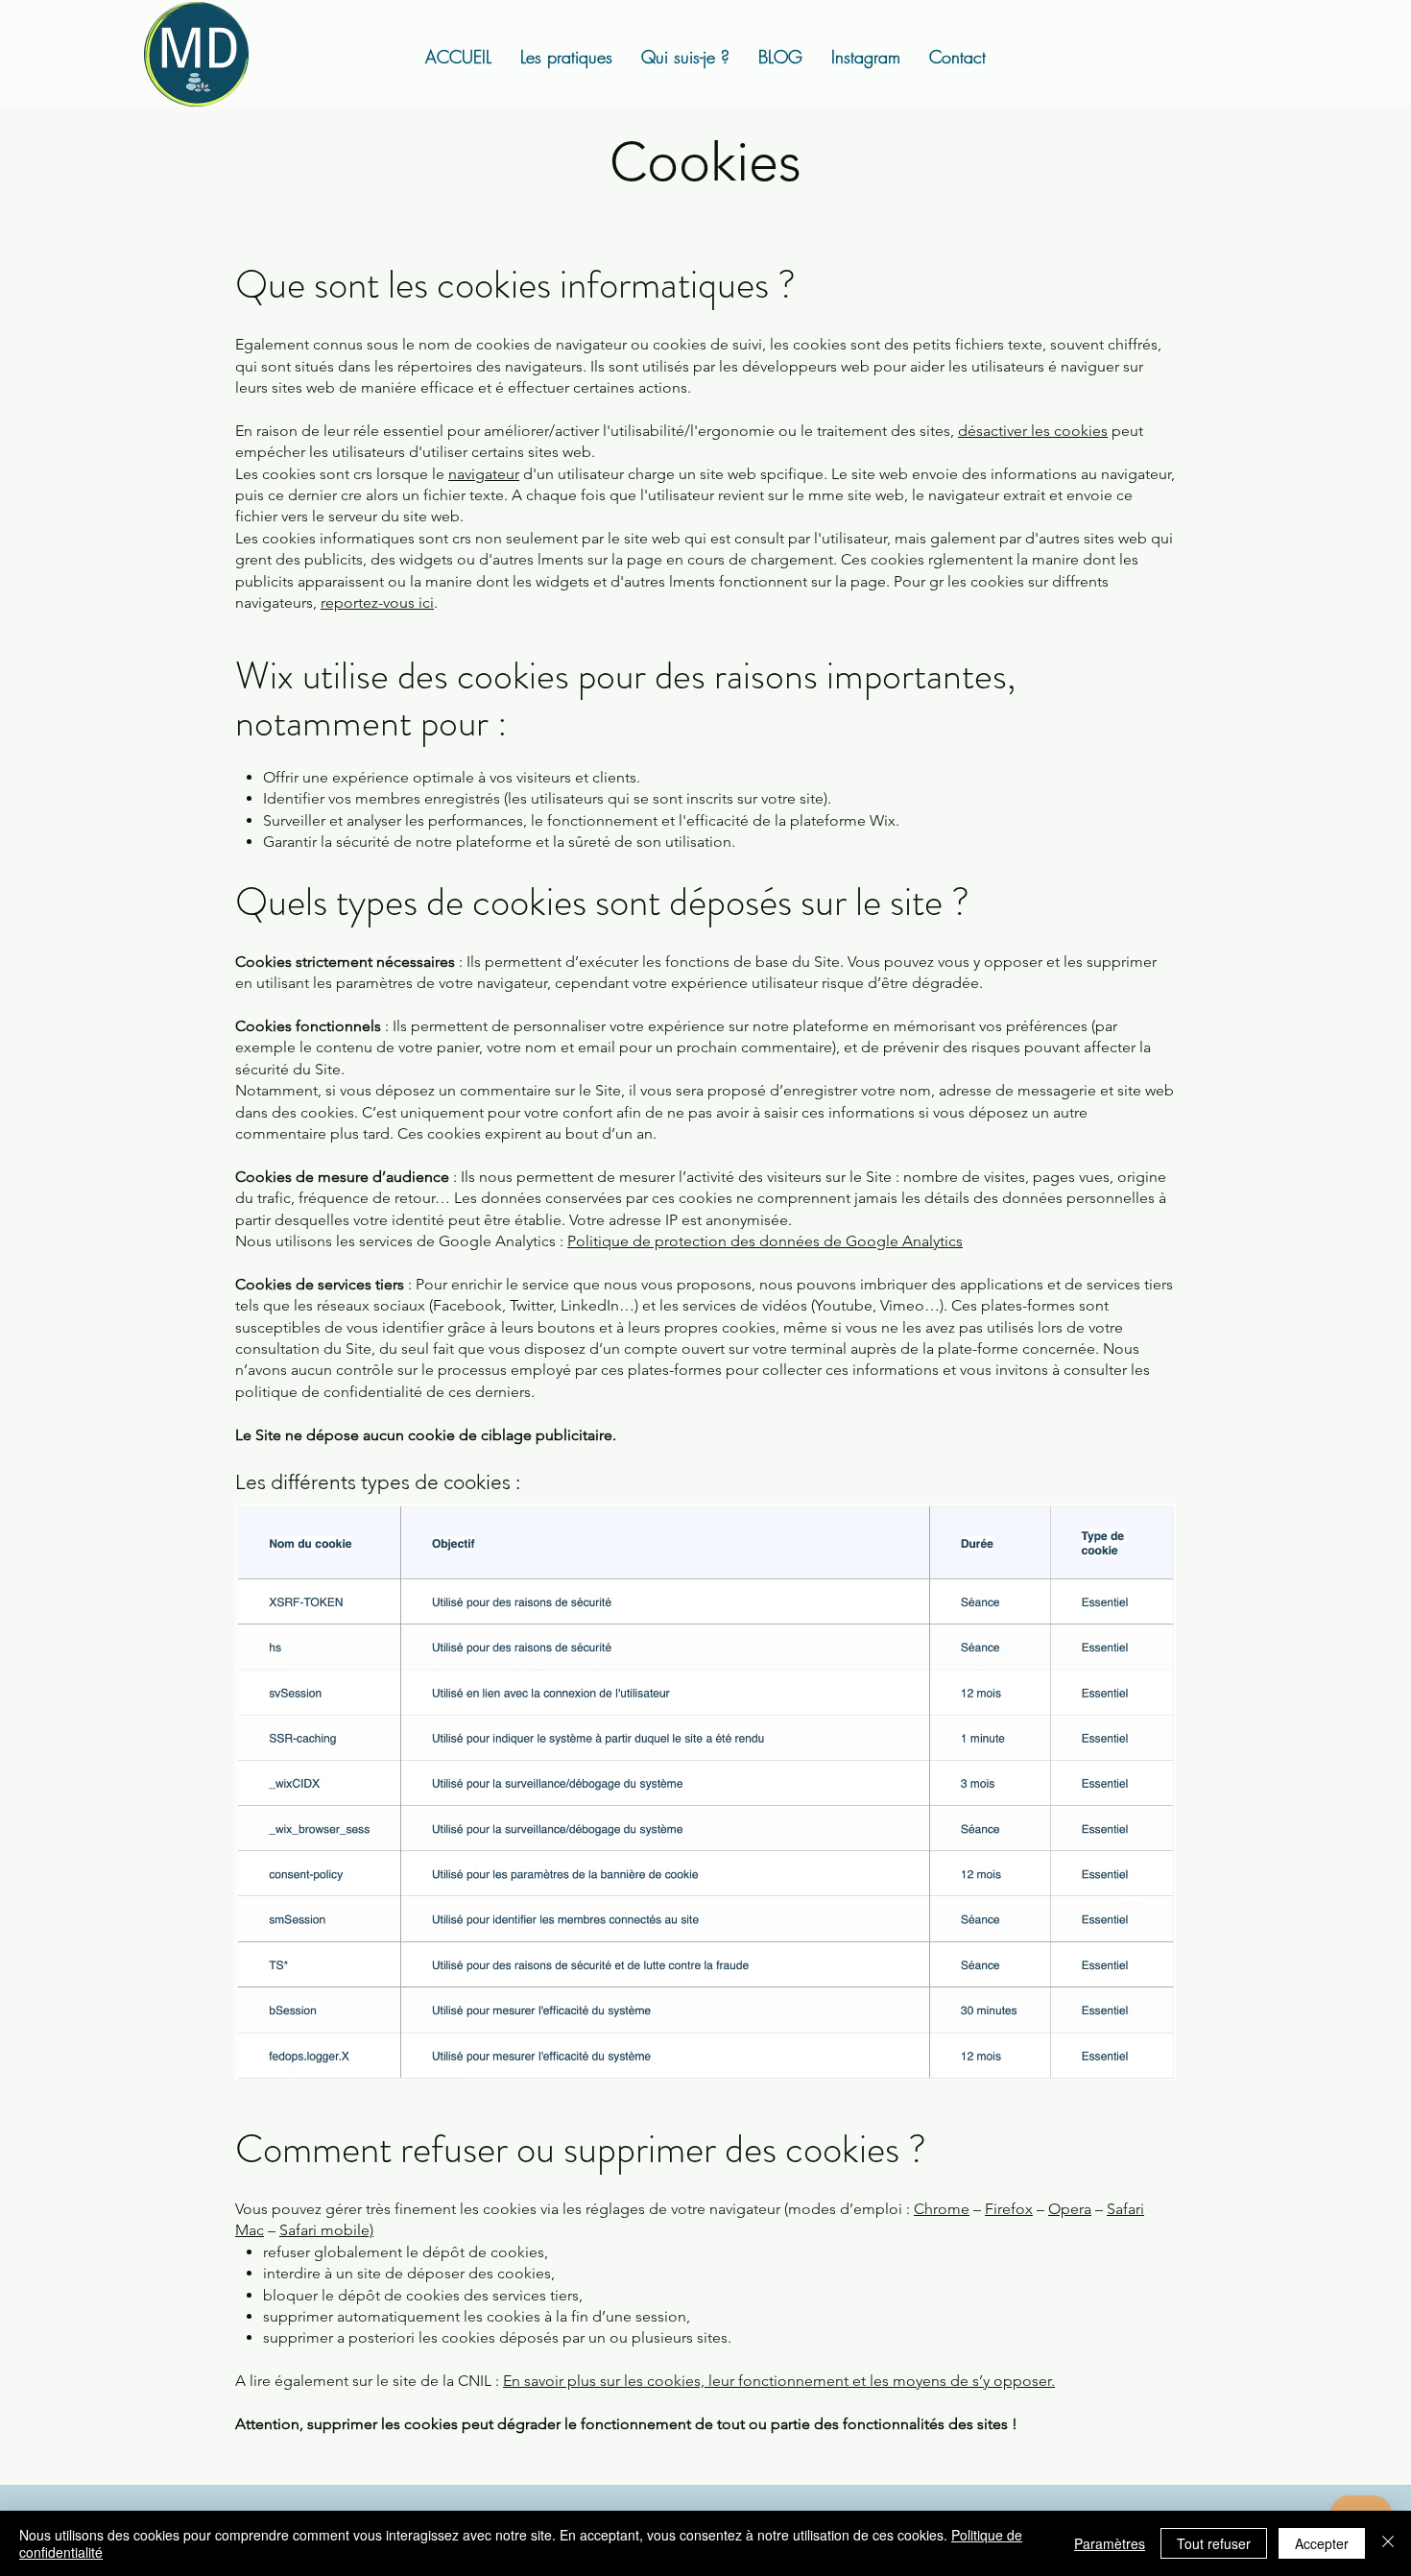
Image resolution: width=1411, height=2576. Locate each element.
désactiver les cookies (1033, 431)
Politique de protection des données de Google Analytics (765, 1241)
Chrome (942, 2209)
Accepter (1322, 2543)
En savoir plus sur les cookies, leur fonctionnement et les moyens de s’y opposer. (779, 2381)
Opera (1070, 2209)
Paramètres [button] (1110, 2543)
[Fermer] (1388, 2543)
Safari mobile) (326, 2230)
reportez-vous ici (377, 602)
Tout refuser (1214, 2543)
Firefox (1009, 2209)
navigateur (484, 474)
